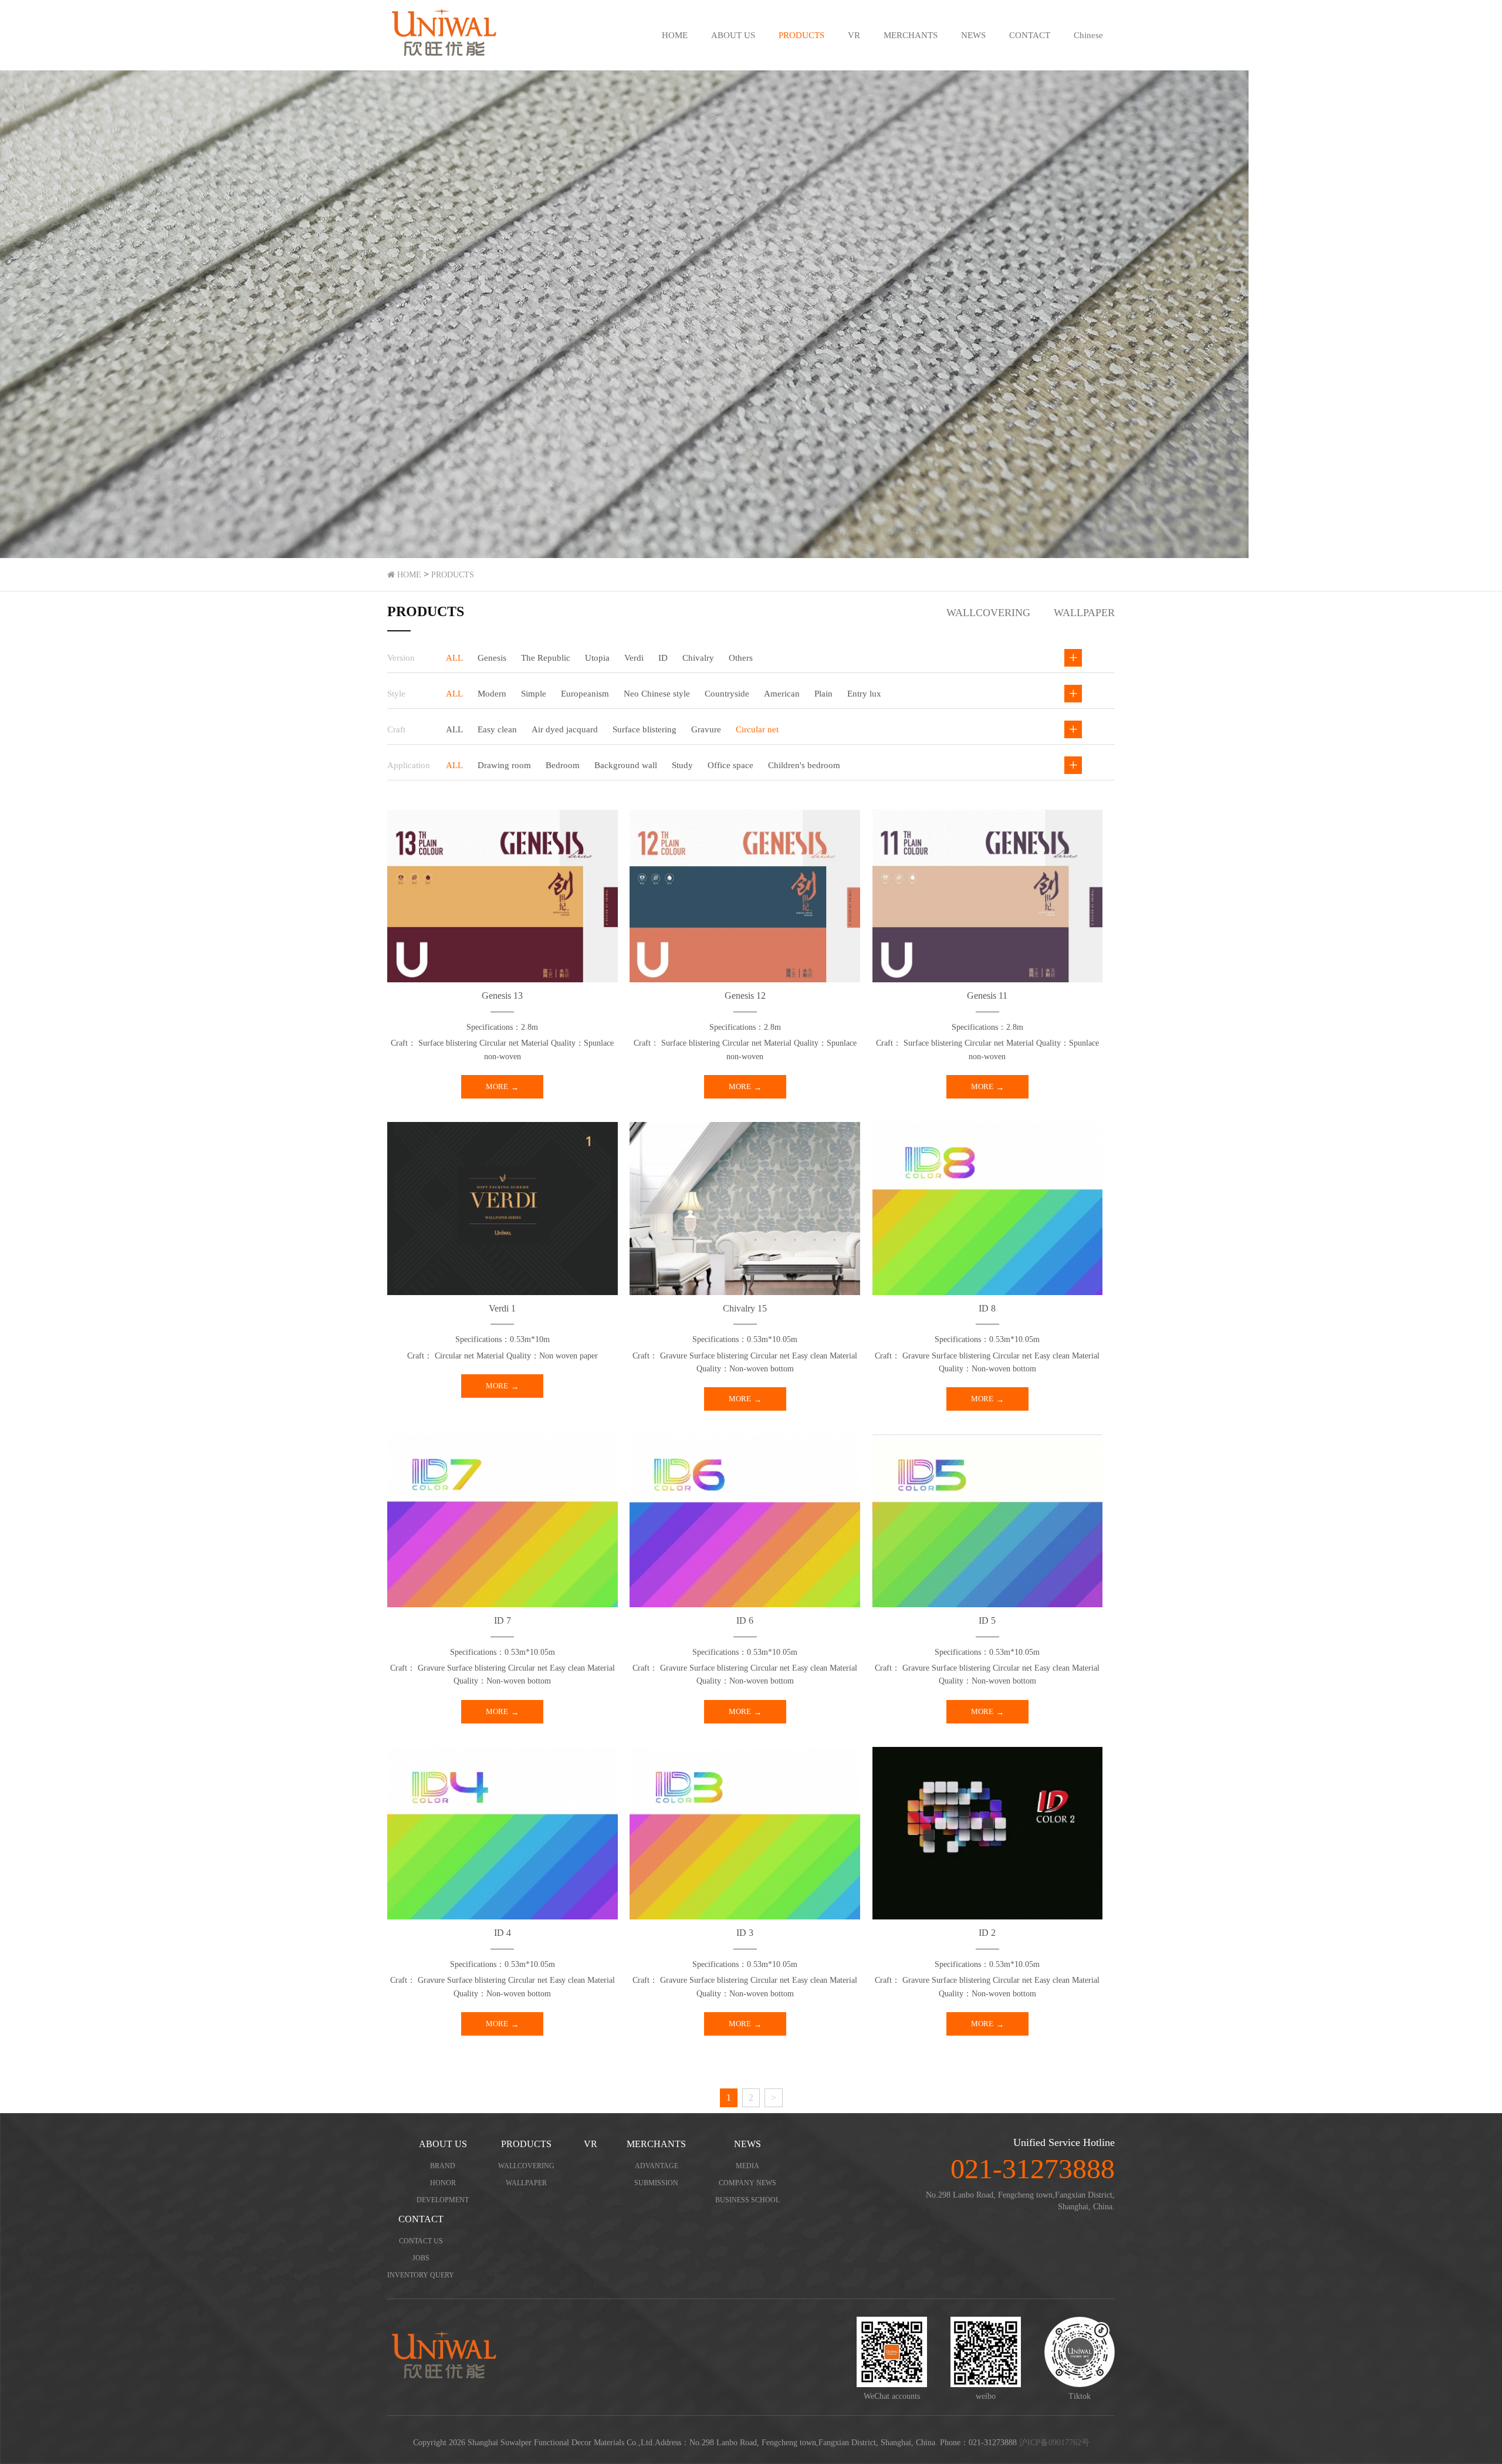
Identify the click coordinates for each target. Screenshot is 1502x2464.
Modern (492, 694)
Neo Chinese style (657, 694)
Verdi (634, 658)
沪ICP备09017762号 (1054, 2443)
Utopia (597, 658)
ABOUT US (733, 35)
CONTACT (1030, 35)
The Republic (546, 658)
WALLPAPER (1084, 613)
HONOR (443, 2183)
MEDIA (747, 2166)
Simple (534, 694)
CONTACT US (421, 2241)
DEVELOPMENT (443, 2200)
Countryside (727, 694)
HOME (675, 35)
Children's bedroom (804, 765)
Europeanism (585, 694)
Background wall (626, 765)
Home (408, 575)
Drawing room (504, 765)
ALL (454, 658)
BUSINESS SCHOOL (747, 2200)
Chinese (1088, 35)
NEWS (973, 35)
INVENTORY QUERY (421, 2275)
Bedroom (563, 765)
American (782, 694)
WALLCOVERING (988, 613)
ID (663, 658)
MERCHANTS (911, 35)
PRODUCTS (801, 35)
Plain (823, 694)
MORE (497, 1086)
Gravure (706, 729)
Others (741, 658)
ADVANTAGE (657, 2166)
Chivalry (698, 658)
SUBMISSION (656, 2183)
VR (854, 35)
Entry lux (864, 694)
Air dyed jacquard (565, 729)
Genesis (492, 658)
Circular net (757, 729)
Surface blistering (645, 729)
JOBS (421, 2258)
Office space (730, 765)
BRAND (443, 2166)
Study (682, 765)
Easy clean (497, 729)
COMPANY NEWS (747, 2183)
